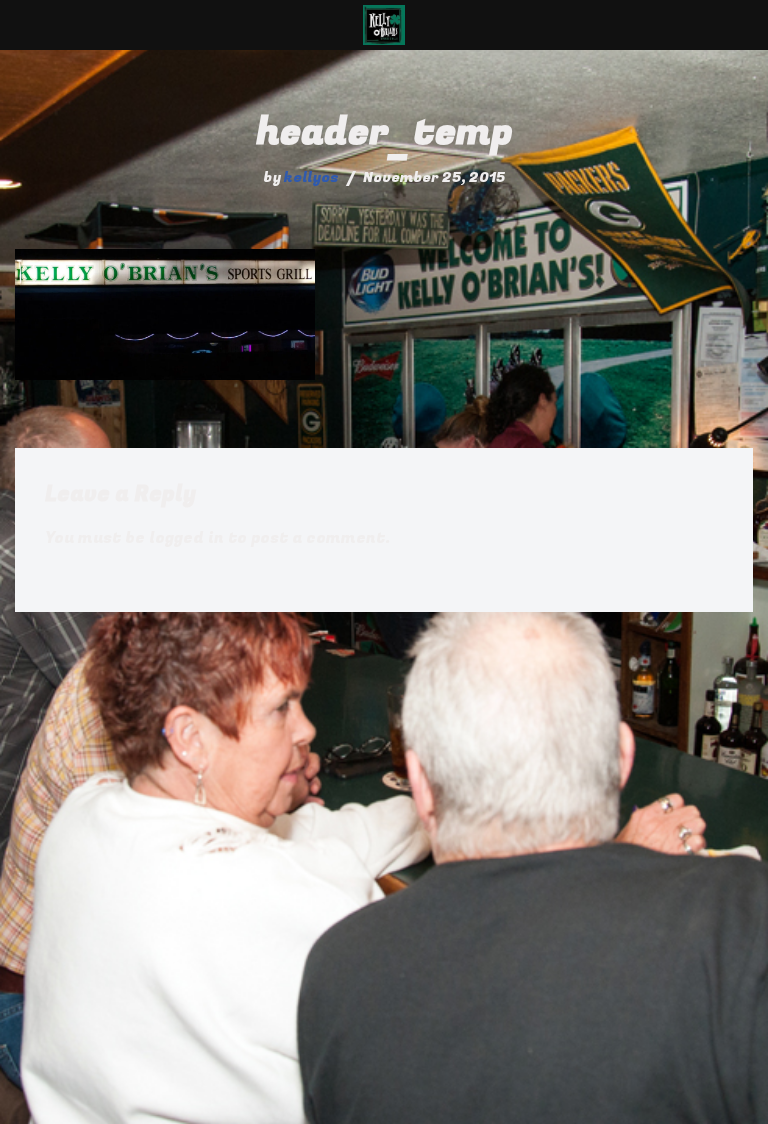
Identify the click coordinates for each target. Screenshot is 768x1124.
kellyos (311, 177)
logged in (186, 538)
